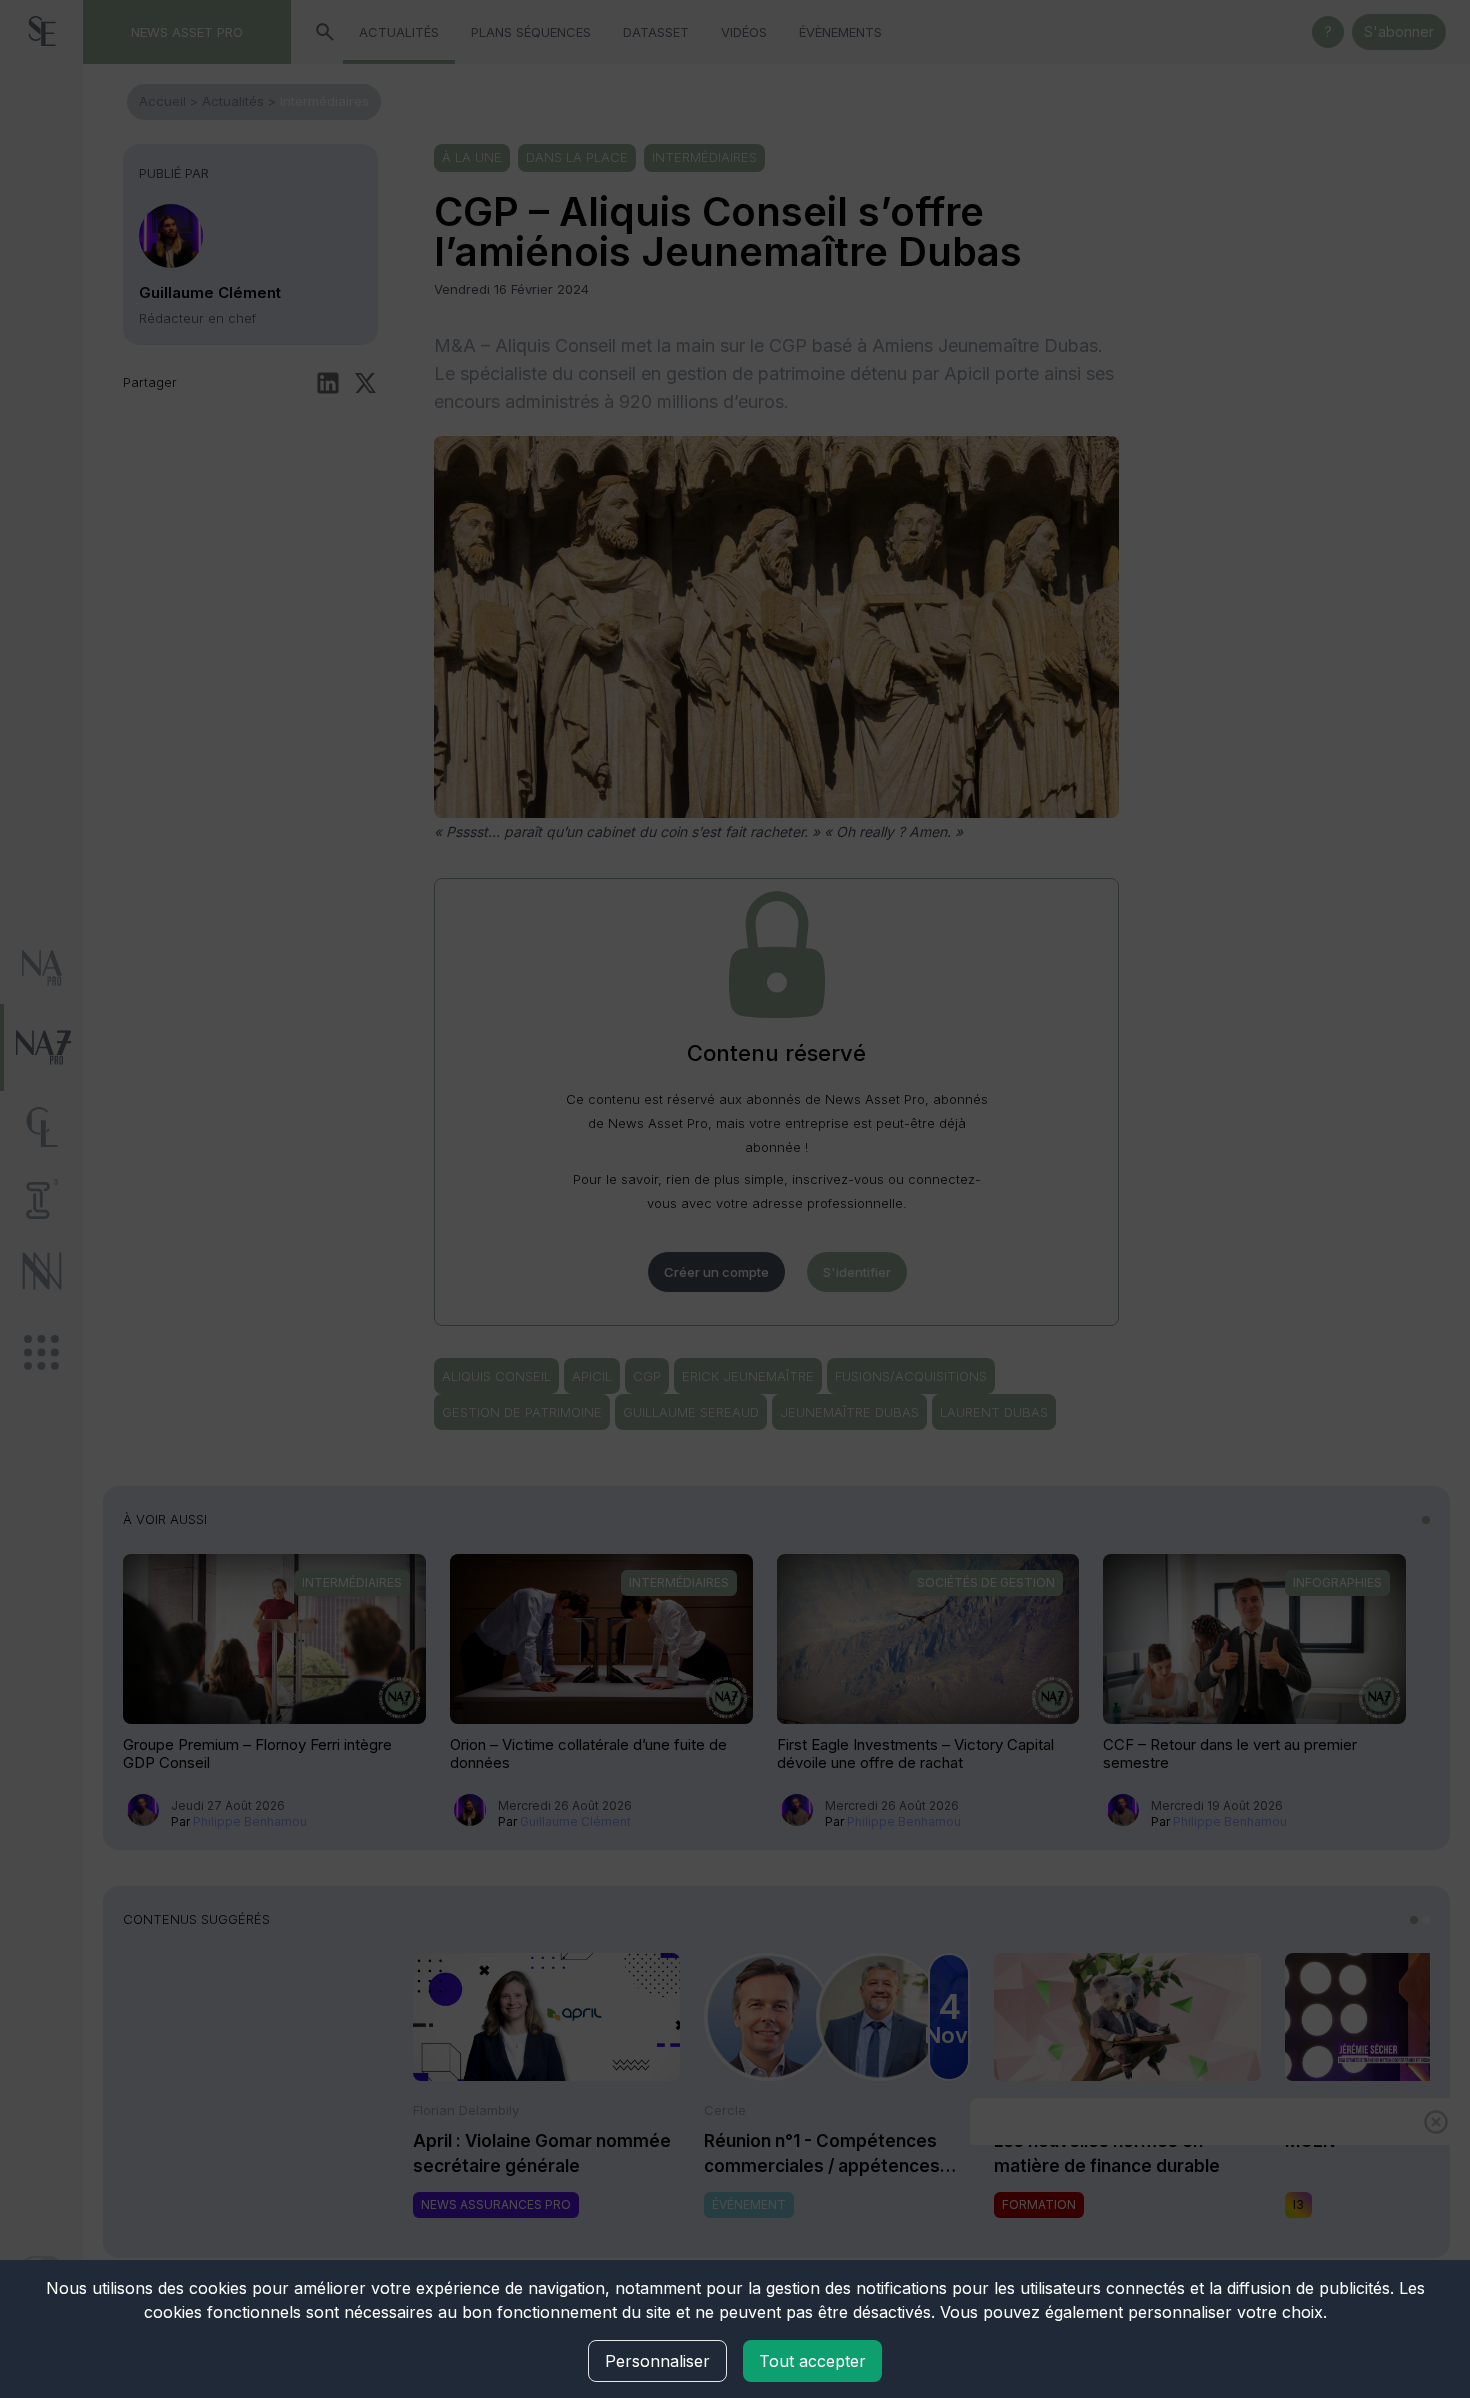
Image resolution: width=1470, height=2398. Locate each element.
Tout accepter (812, 2361)
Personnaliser (657, 2361)
